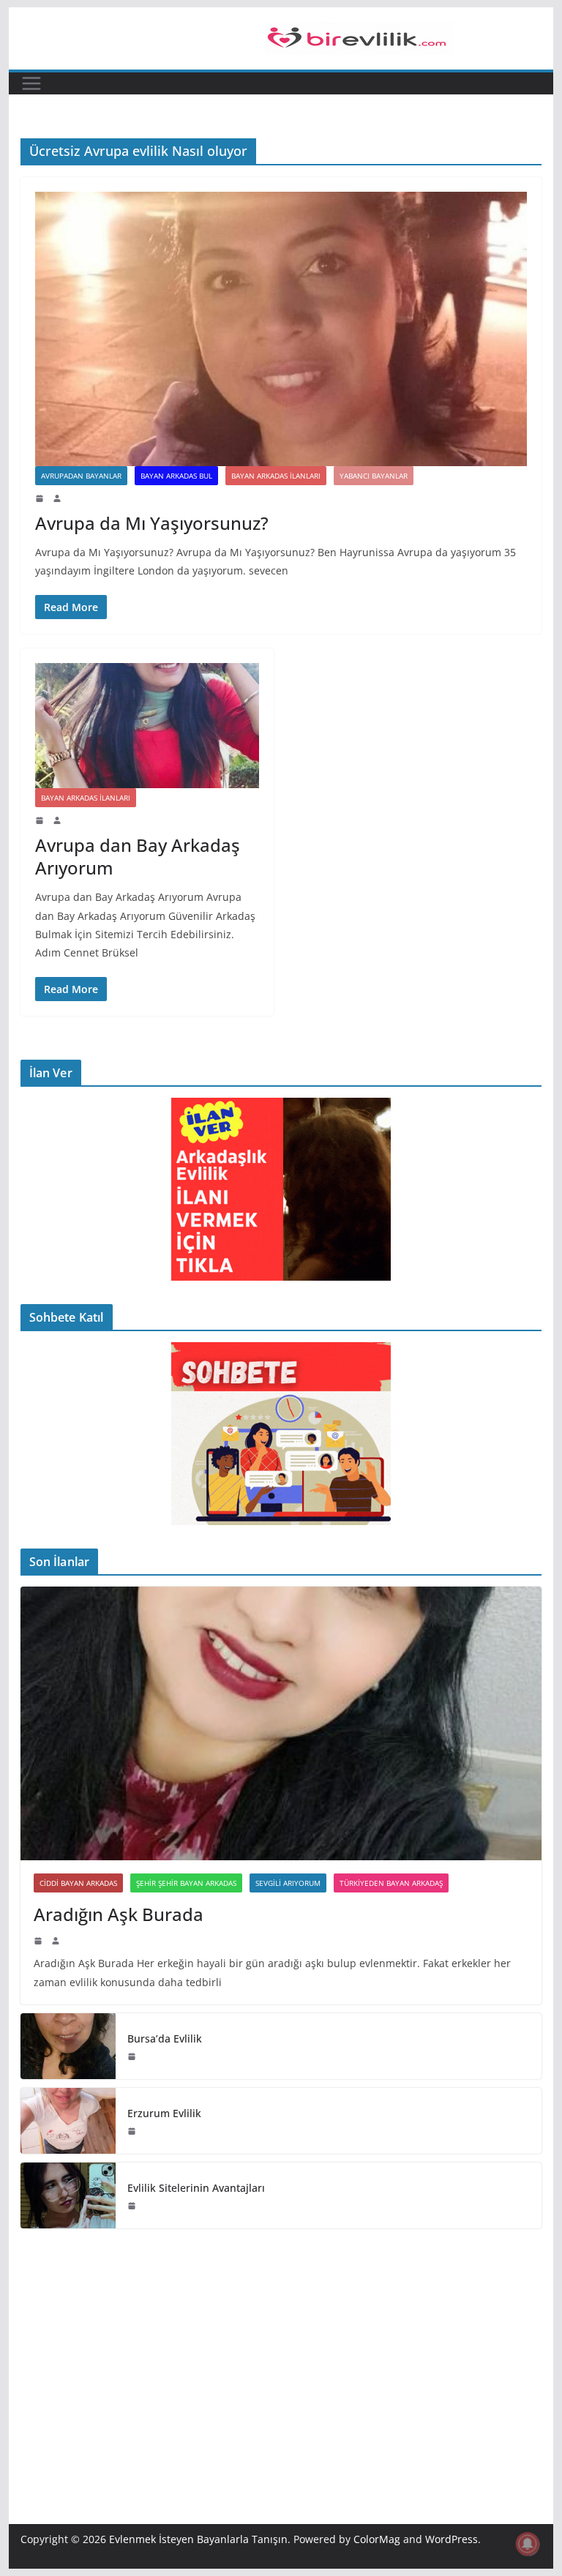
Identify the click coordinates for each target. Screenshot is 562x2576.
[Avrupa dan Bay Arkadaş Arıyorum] (147, 725)
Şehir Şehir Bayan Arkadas (186, 1883)
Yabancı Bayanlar (374, 476)
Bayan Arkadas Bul (176, 476)
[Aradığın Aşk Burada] (281, 1724)
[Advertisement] (281, 2354)
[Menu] (31, 83)
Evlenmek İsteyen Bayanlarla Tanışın (198, 2539)
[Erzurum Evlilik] (68, 2121)
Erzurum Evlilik (164, 2113)
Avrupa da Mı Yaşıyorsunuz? (152, 523)
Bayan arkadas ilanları (276, 476)
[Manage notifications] (528, 2544)
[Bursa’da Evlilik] (68, 2046)
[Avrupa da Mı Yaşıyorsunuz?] (281, 329)
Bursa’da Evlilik (165, 2038)
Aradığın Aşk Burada (119, 1914)
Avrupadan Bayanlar (81, 476)
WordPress (452, 2539)
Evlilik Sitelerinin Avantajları (196, 2188)
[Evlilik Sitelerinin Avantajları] (68, 2195)
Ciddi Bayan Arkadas (78, 1883)
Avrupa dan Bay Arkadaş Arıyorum (138, 856)
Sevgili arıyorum (288, 1883)
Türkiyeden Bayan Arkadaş (391, 1883)
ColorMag (377, 2539)
